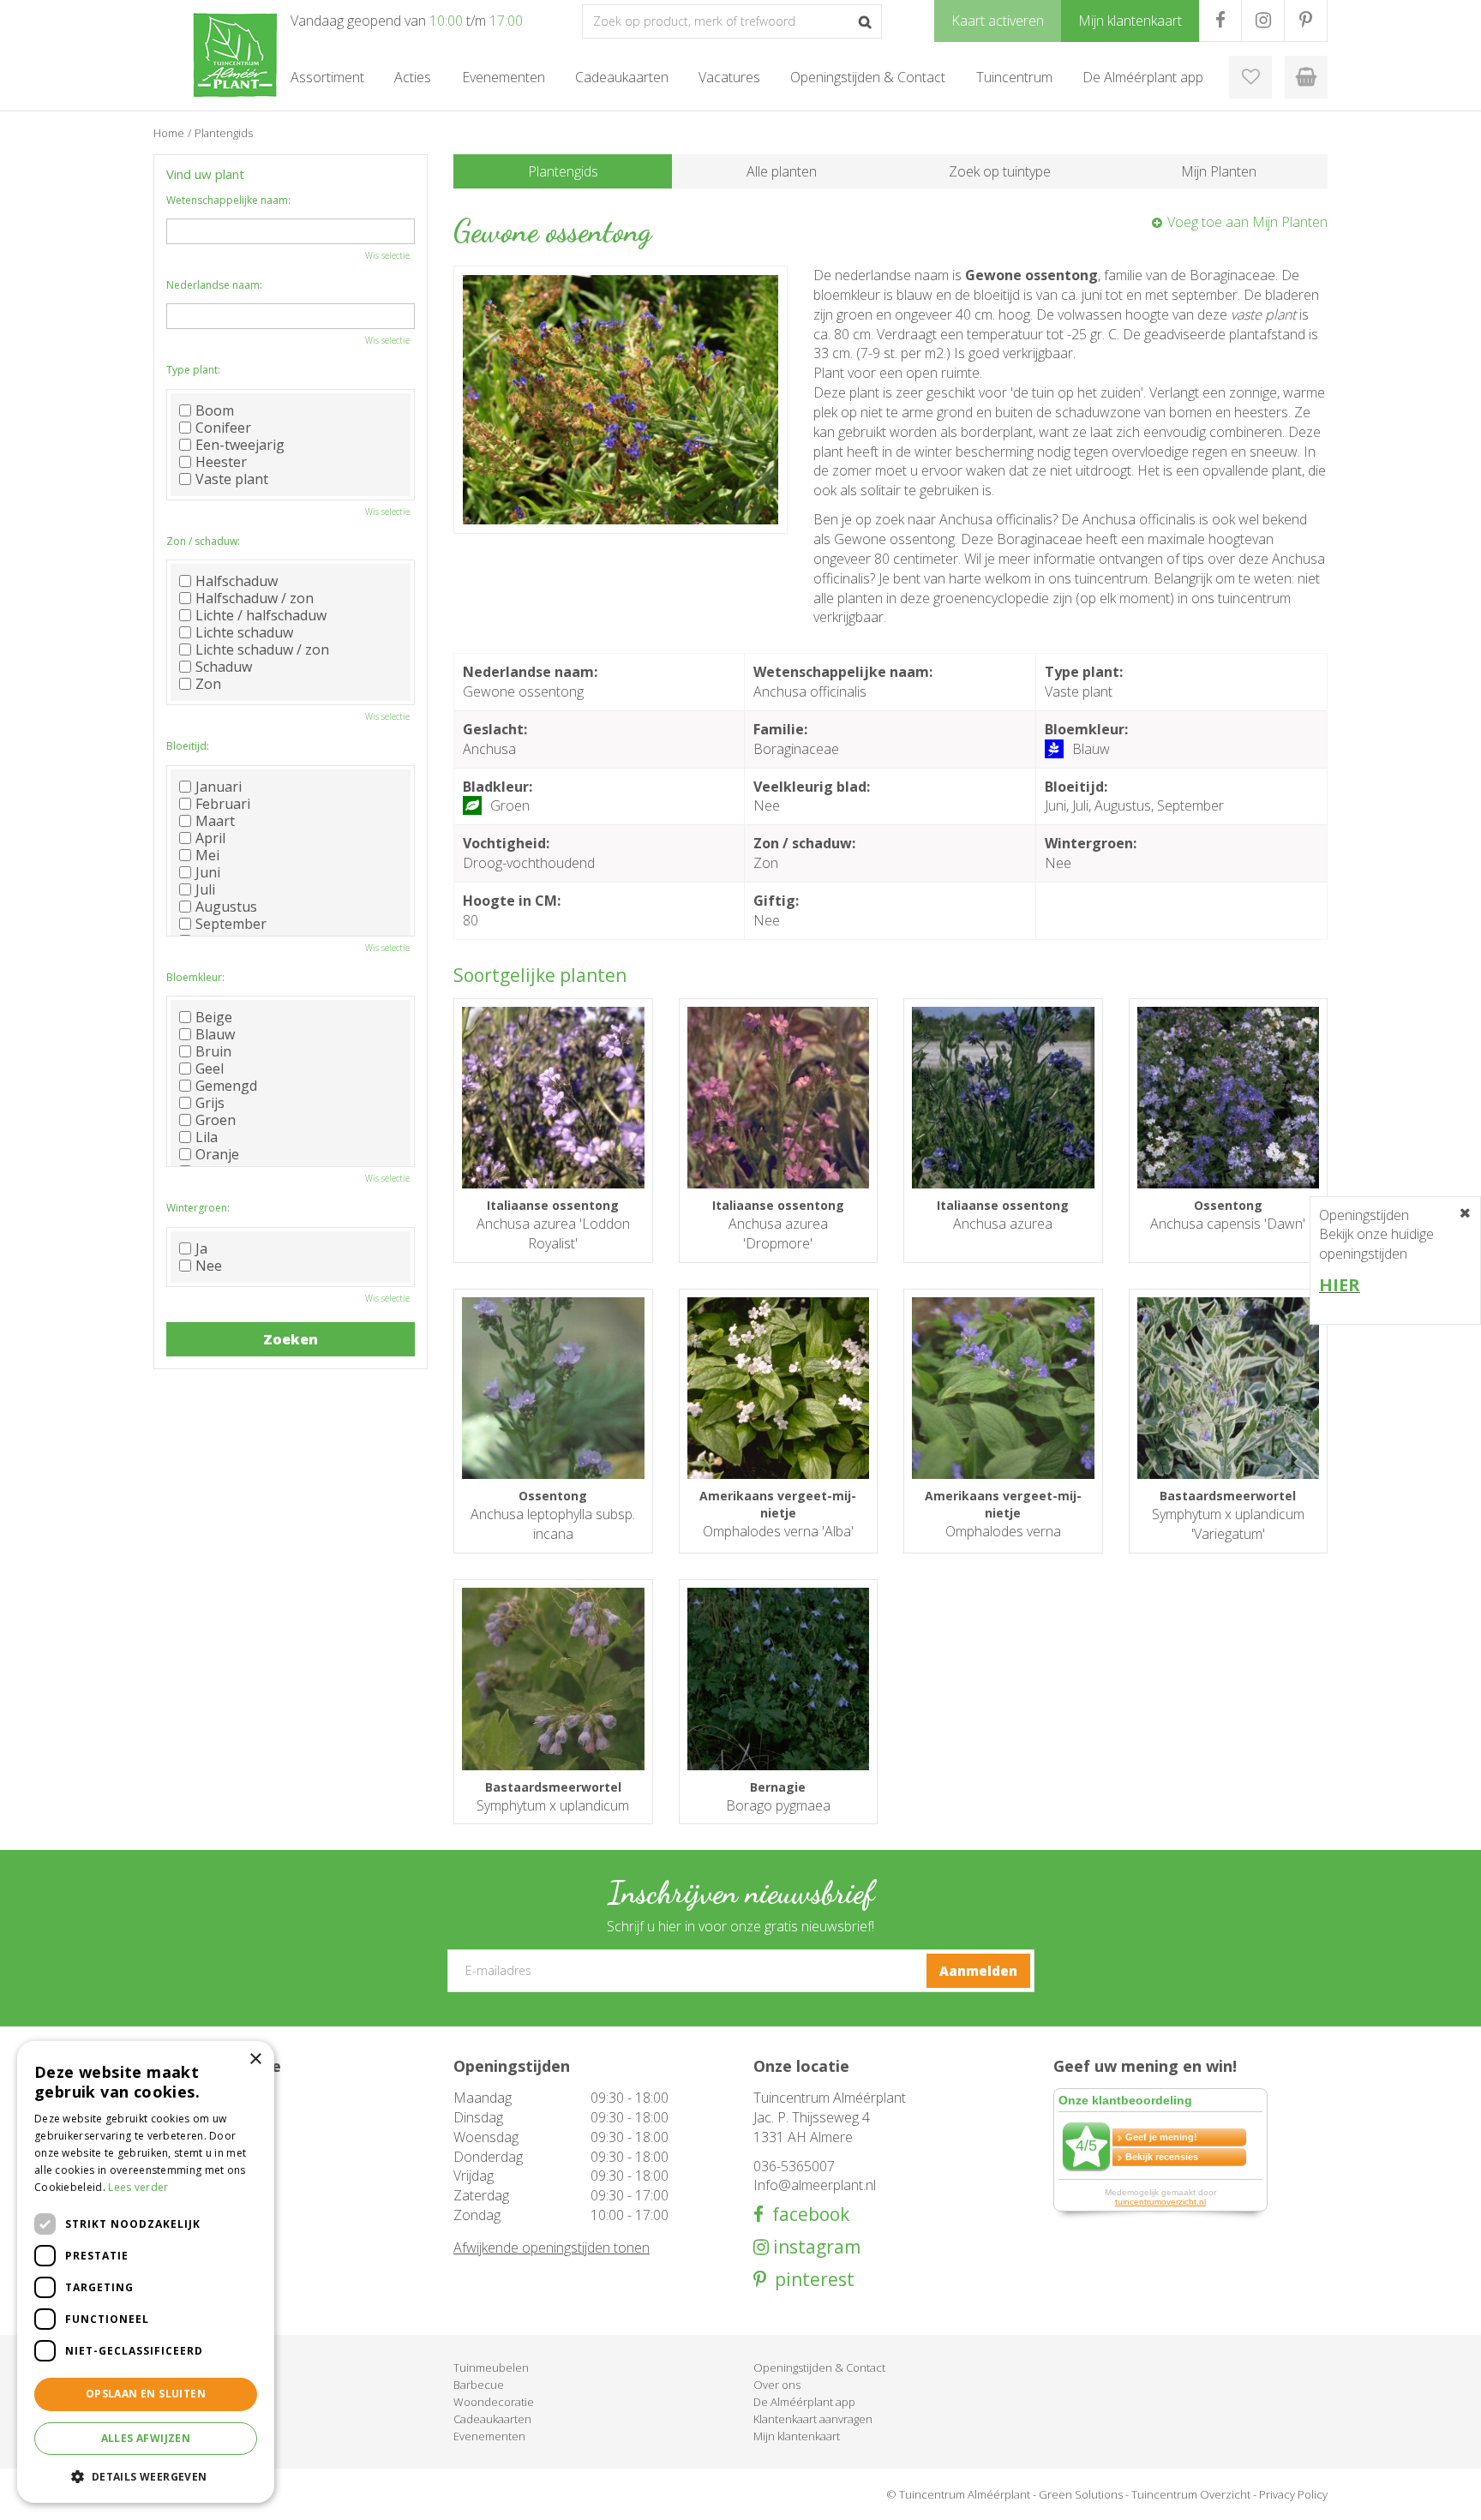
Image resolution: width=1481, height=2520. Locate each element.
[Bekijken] (1306, 77)
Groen (216, 1120)
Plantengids (563, 171)
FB (1220, 21)
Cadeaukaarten (492, 2419)
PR (1306, 21)
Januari (219, 787)
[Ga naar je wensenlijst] (1250, 77)
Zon (208, 684)
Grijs (210, 1103)
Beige (214, 1017)
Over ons (777, 2385)
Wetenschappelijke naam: (228, 200)
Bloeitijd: (188, 746)
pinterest (810, 2280)
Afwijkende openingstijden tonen (552, 2248)
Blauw (215, 1034)
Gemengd (226, 1086)
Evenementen (489, 2436)
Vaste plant (232, 479)
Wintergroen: (198, 1208)
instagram (815, 2247)
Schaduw (224, 667)
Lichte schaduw (244, 632)
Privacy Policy (1293, 2494)
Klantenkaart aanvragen (813, 2419)
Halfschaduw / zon (255, 598)
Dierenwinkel (187, 2419)
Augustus (226, 907)
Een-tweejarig (240, 445)
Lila (207, 1137)
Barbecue (479, 2385)
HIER (1340, 1285)
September (231, 924)
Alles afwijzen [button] (146, 2438)
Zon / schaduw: (203, 541)
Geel (210, 1068)
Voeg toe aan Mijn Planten (1247, 222)
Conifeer (223, 428)
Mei (207, 855)
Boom (215, 410)
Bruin (213, 1051)
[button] (146, 2476)
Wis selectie (387, 255)
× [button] (255, 2059)
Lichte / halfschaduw (261, 615)
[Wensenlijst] (1250, 77)
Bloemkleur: (195, 977)
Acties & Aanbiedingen (211, 2367)
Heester (221, 462)
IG (1263, 21)
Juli (205, 889)
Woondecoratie (494, 2402)
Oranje (217, 1154)
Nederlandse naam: (214, 285)
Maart (215, 821)
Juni (208, 872)
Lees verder (138, 2187)
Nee (209, 1266)
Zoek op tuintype (1000, 171)
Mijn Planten (1219, 171)
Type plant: (193, 370)
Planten (173, 2385)
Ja (201, 1248)
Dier (164, 2436)
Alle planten (782, 171)
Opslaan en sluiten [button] (146, 2394)
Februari (223, 804)
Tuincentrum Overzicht (1191, 2494)
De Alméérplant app (804, 2402)
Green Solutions (1081, 2494)
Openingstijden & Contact (819, 2367)
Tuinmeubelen (491, 2367)
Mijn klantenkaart (797, 2436)
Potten (171, 2402)
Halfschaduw (237, 581)
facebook (806, 2215)
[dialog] (146, 2272)
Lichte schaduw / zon (262, 649)
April (210, 838)
